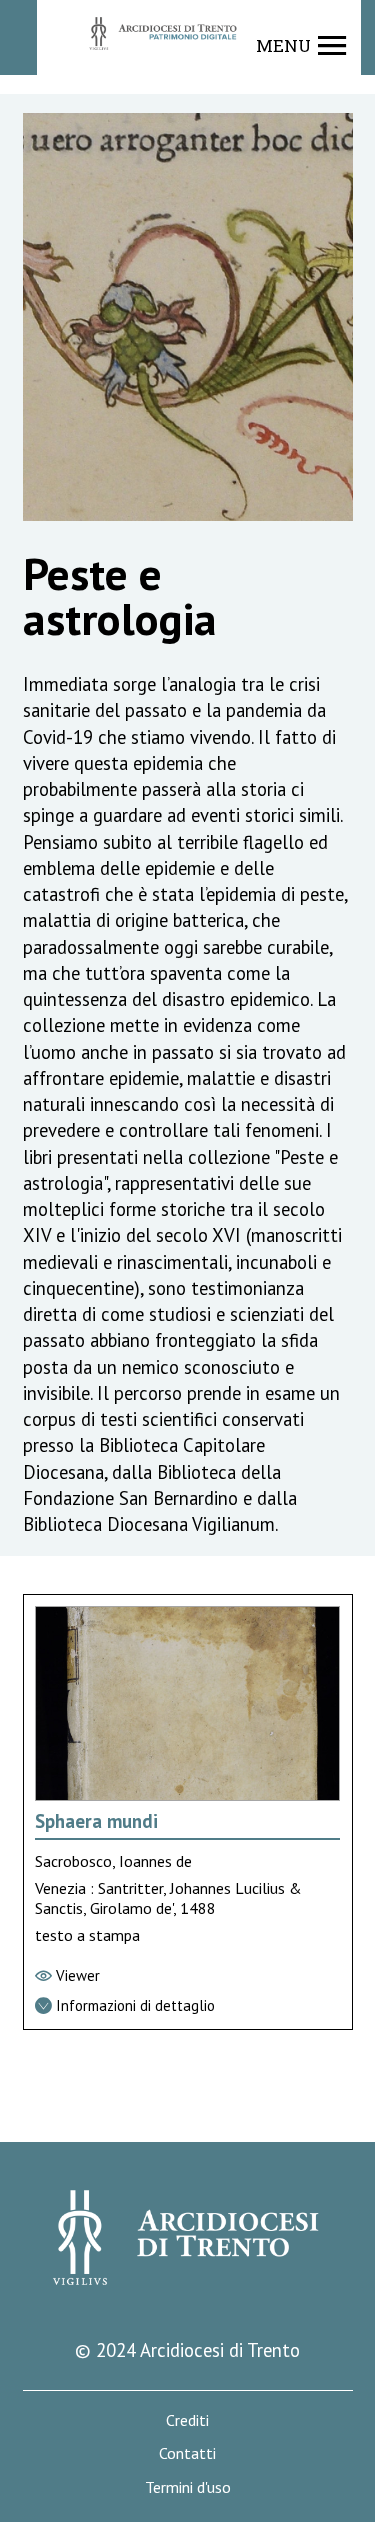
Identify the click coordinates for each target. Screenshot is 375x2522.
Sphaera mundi (96, 1821)
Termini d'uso (188, 2487)
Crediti (187, 2420)
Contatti (187, 2453)
